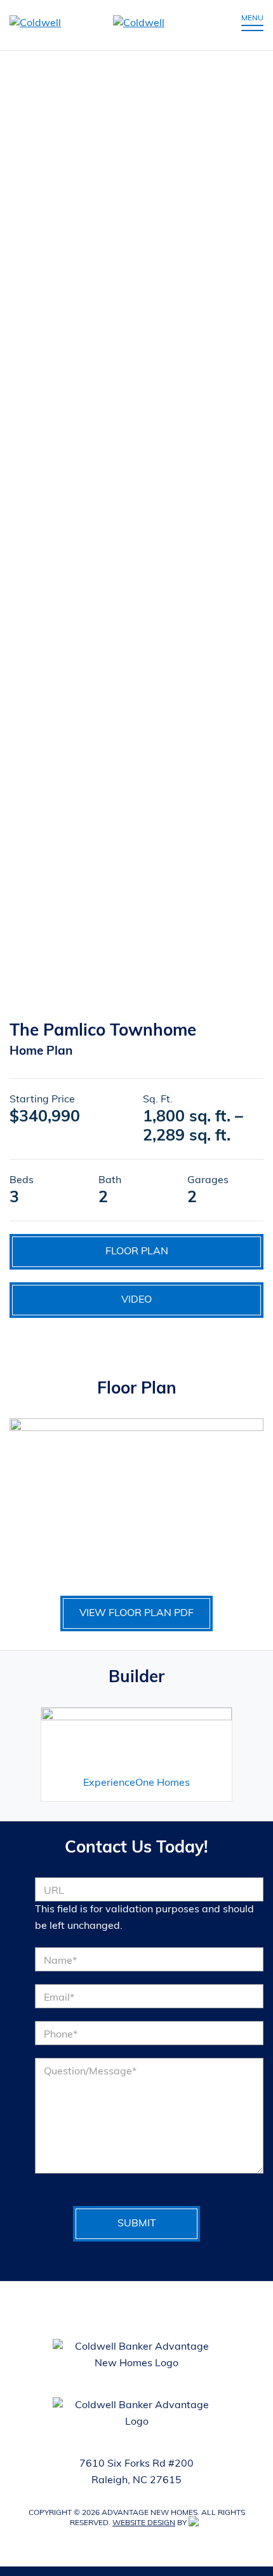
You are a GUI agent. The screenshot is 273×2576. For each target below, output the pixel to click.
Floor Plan (137, 1252)
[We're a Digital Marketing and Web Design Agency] (196, 2523)
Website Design (144, 2523)
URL (54, 1891)
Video (136, 1300)
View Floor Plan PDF (136, 1613)
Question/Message (90, 2072)
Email (59, 1998)
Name (60, 1961)
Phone (61, 2035)
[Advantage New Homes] (103, 25)
